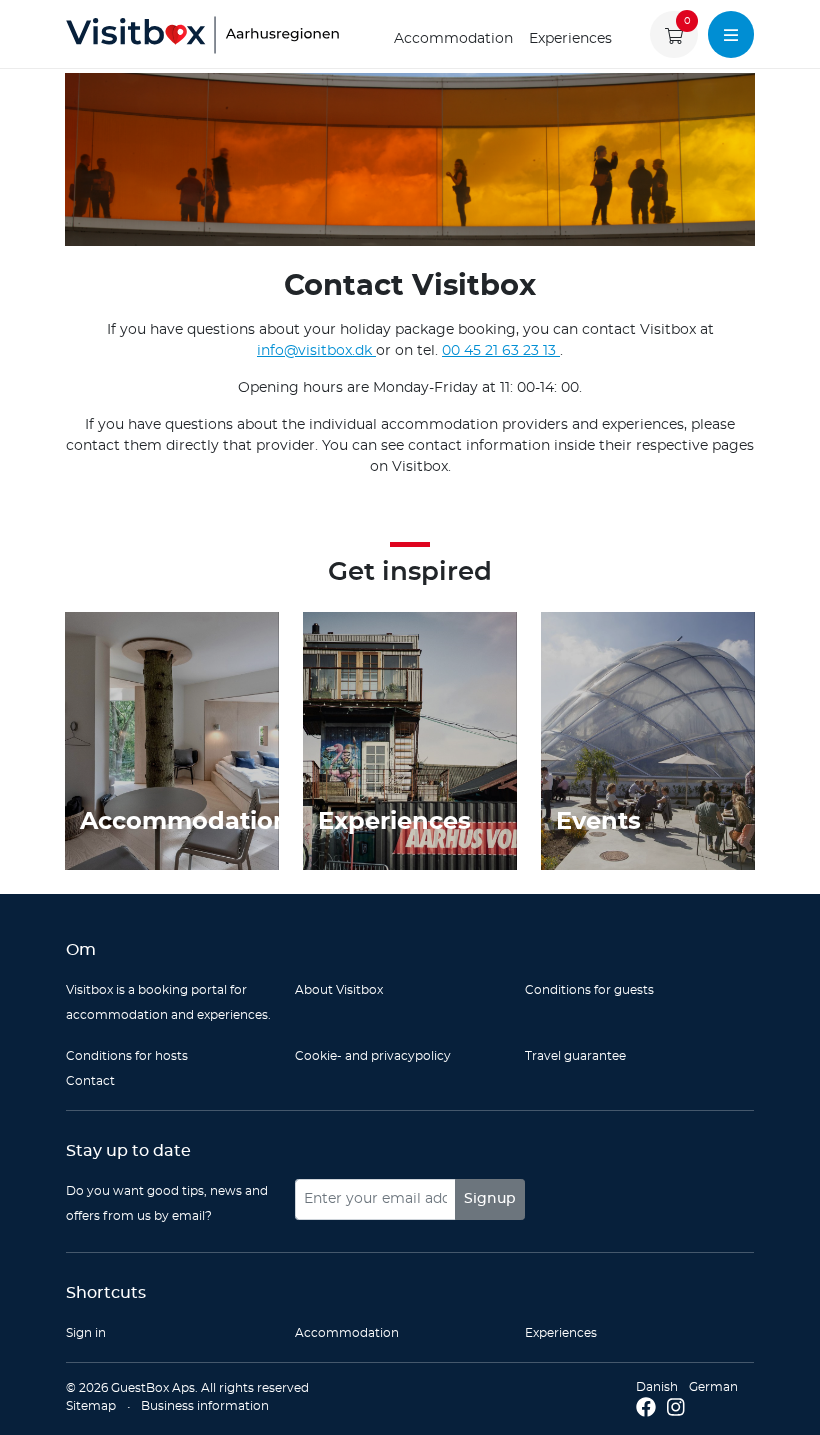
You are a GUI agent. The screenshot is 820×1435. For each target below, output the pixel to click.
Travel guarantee (575, 1056)
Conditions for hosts (127, 1056)
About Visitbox (339, 990)
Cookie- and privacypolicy (373, 1056)
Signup (490, 1199)
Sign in (86, 1333)
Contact (90, 1081)
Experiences (570, 39)
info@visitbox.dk (316, 351)
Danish (657, 1387)
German (713, 1387)
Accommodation (453, 39)
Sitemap (91, 1406)
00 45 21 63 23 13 (501, 351)
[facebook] (646, 1408)
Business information (205, 1406)
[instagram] (676, 1408)
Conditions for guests (589, 990)
